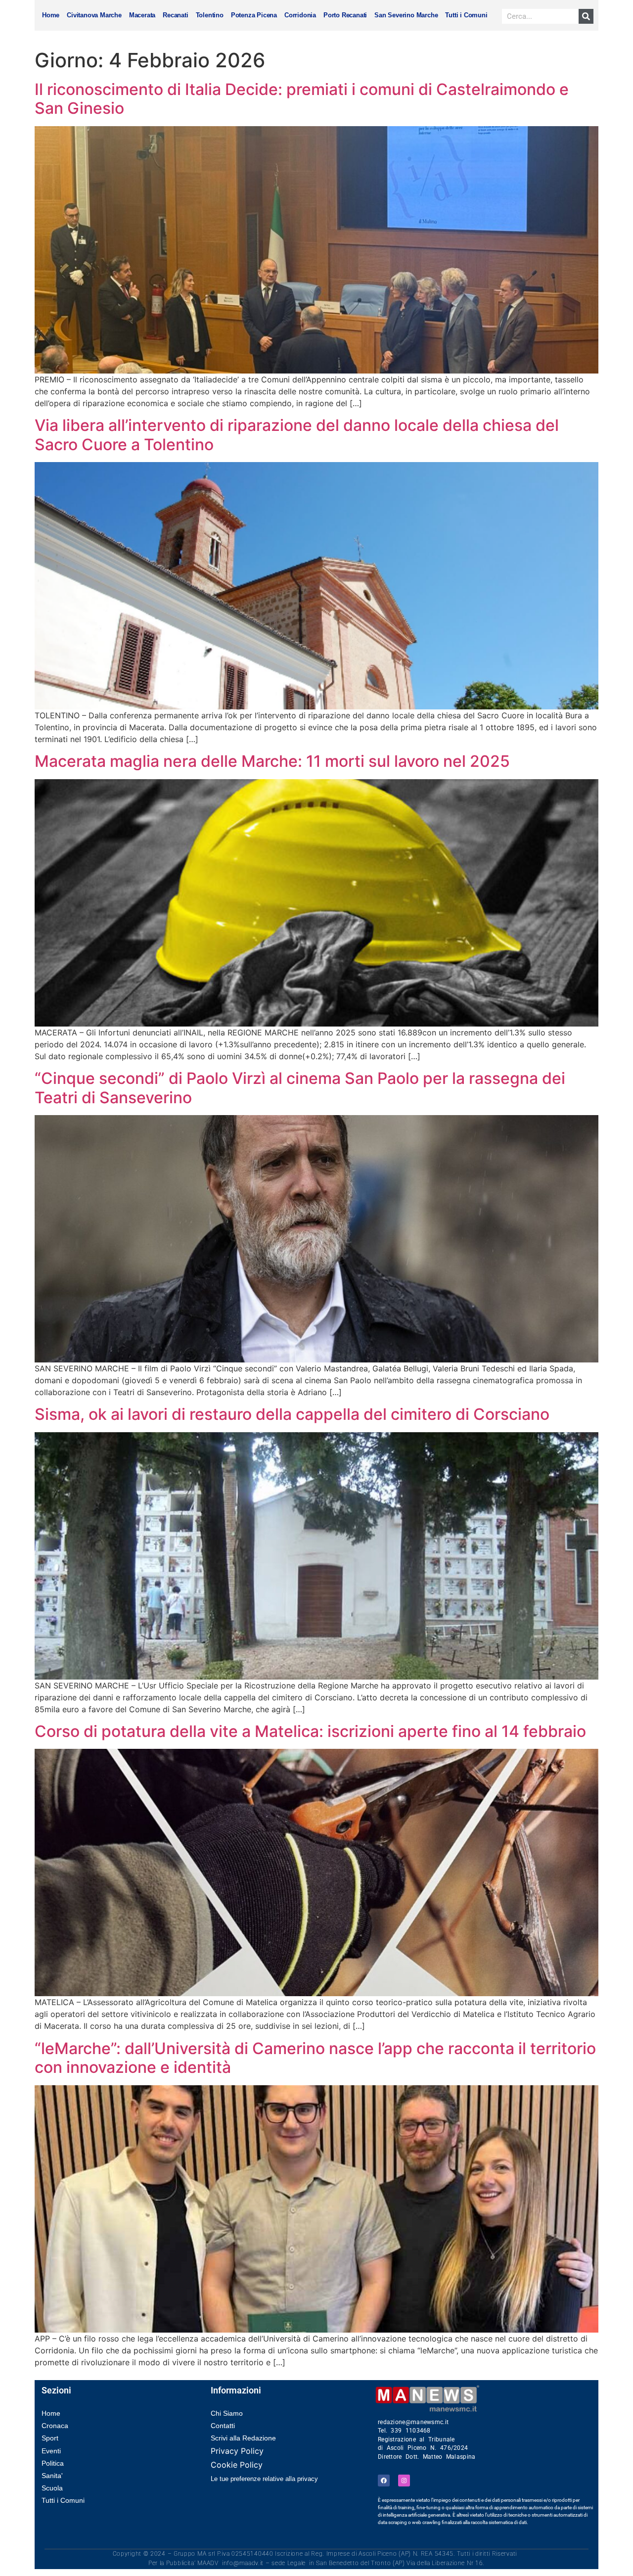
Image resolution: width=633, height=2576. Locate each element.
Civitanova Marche (94, 15)
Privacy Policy (237, 2451)
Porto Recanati (345, 15)
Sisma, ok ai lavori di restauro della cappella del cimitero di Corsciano (292, 1414)
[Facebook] (384, 2481)
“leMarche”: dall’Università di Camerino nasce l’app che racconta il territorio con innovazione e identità (315, 2058)
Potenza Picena (254, 15)
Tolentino (210, 15)
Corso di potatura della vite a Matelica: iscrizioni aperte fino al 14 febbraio (310, 1731)
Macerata (142, 15)
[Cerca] (586, 16)
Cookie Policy (237, 2465)
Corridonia (300, 15)
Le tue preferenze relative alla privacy (264, 2479)
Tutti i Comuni (466, 15)
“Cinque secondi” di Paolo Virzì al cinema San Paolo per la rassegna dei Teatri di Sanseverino (300, 1088)
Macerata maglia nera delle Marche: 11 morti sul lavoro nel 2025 (272, 761)
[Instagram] (404, 2481)
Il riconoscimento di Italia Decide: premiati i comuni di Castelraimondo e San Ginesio (302, 99)
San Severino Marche (406, 15)
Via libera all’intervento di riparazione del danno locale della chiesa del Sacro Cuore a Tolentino (297, 435)
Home (51, 15)
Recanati (175, 15)
